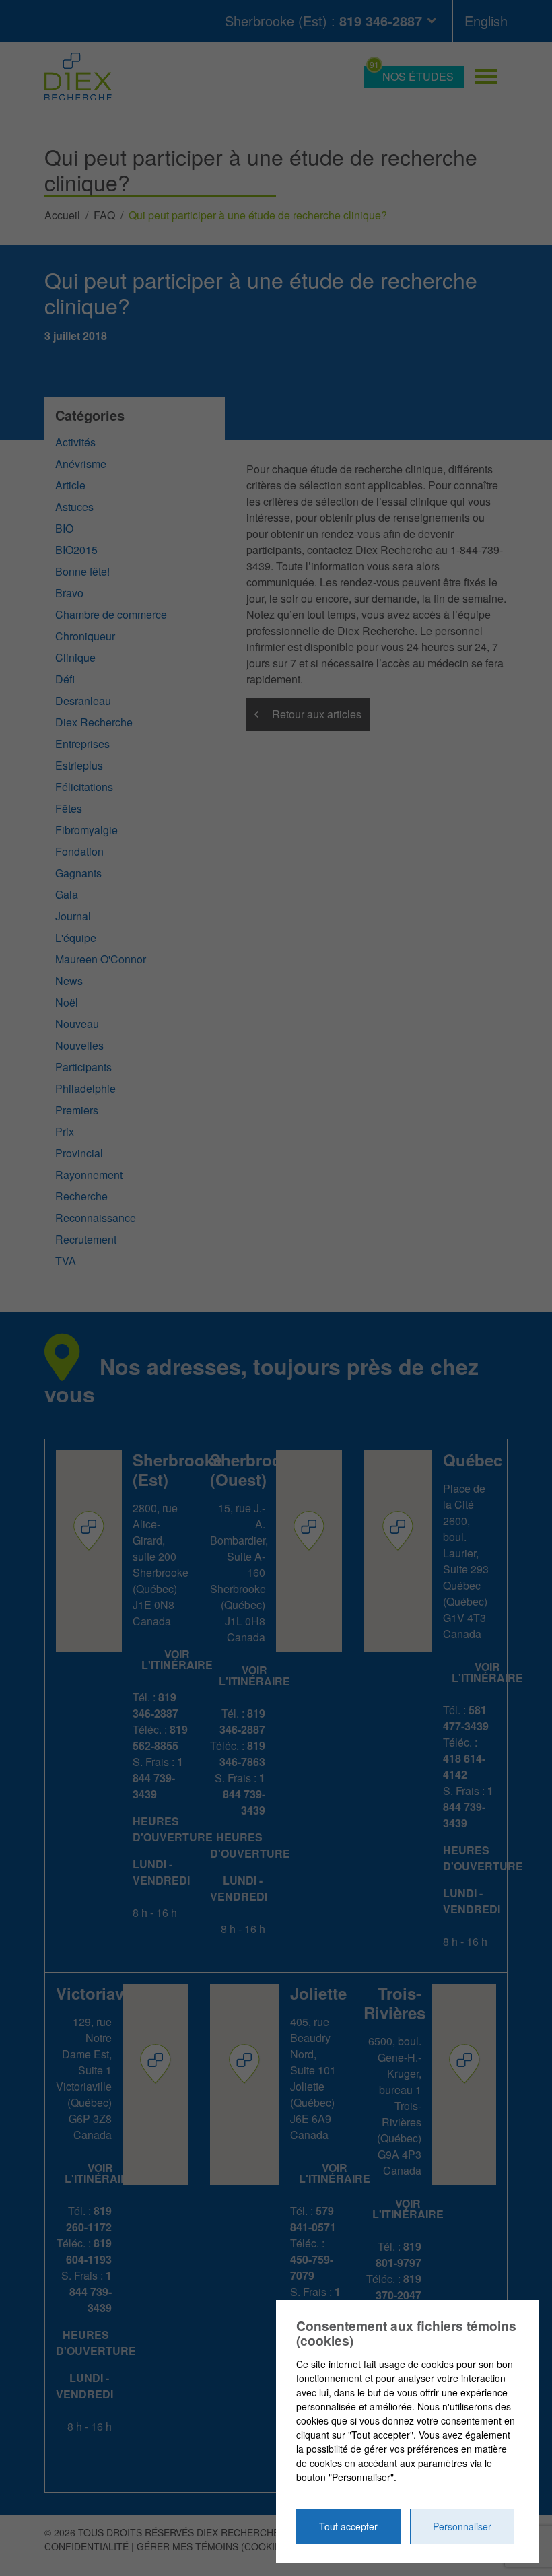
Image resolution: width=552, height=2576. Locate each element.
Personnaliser (462, 2526)
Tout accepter (348, 2526)
